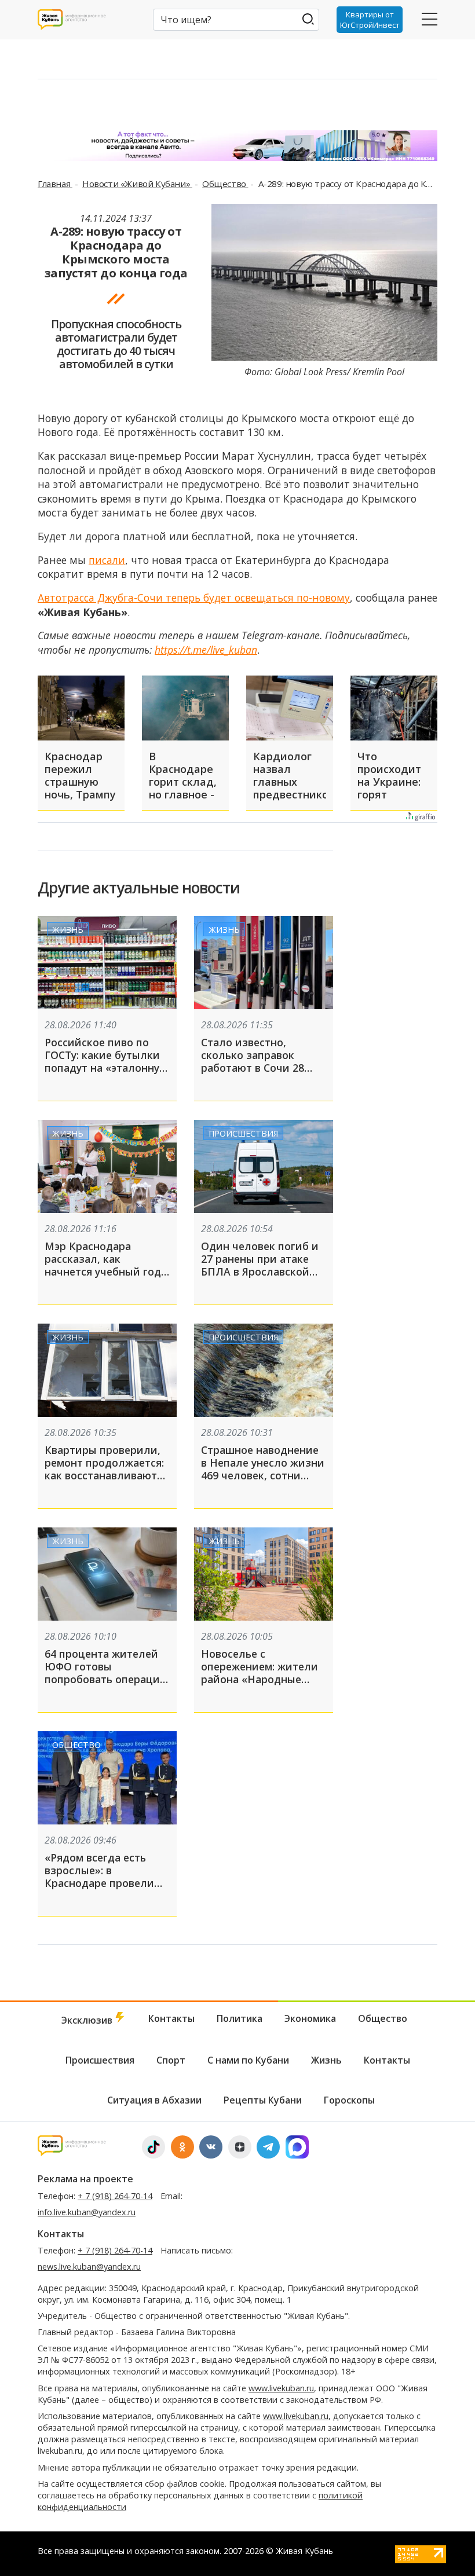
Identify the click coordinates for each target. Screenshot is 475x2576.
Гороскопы (349, 2100)
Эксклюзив (88, 2020)
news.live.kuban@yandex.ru (89, 2267)
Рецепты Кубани (263, 2100)
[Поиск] (308, 19)
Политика (240, 2018)
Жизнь (68, 930)
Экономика (310, 2018)
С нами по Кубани (248, 2060)
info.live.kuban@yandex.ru (87, 2212)
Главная (55, 184)
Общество (225, 184)
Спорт (171, 2060)
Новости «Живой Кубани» (137, 184)
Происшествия (243, 1133)
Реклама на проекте (85, 2179)
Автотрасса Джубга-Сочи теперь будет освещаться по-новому (194, 598)
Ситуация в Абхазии (154, 2100)
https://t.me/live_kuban (206, 650)
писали (107, 560)
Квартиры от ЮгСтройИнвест (370, 20)
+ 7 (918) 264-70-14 (115, 2196)
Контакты (171, 2018)
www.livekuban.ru (281, 2388)
